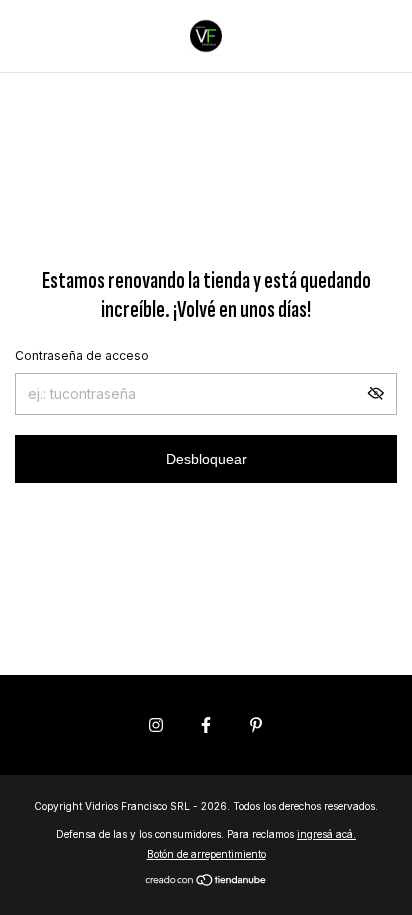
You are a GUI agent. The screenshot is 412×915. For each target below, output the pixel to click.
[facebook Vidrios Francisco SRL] (206, 725)
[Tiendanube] (206, 881)
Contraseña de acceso (82, 355)
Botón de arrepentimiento (206, 854)
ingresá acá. (326, 834)
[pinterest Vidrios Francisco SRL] (256, 725)
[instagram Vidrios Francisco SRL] (156, 725)
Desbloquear (206, 459)
